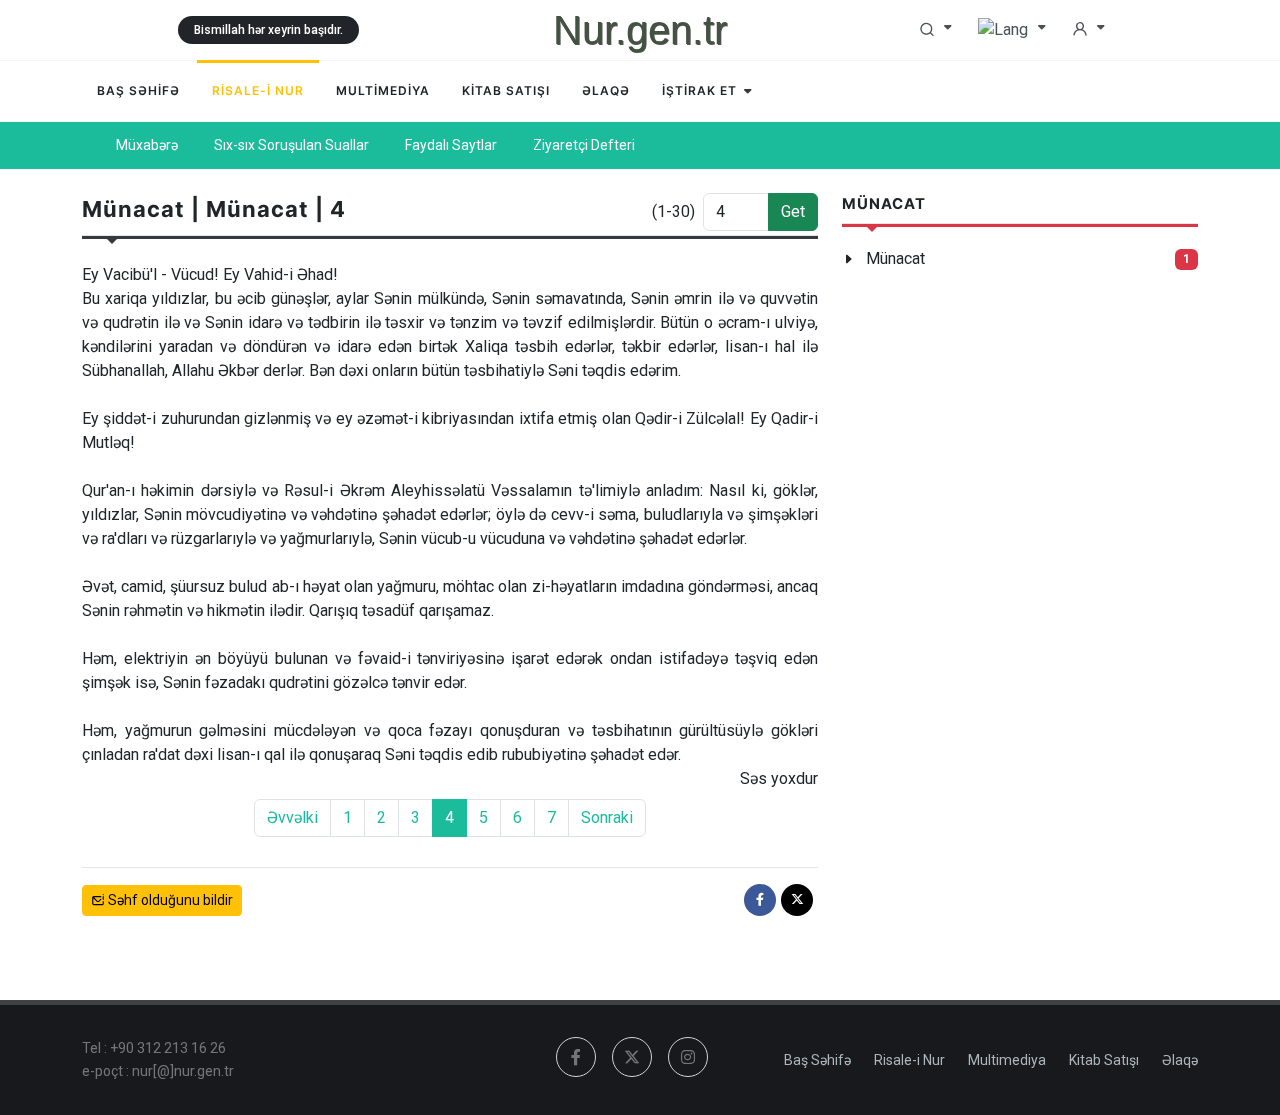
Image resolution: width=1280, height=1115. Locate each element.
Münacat (895, 258)
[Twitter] (797, 900)
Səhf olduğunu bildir (169, 900)
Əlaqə (1180, 1060)
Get (793, 211)
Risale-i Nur (909, 1060)
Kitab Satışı (1104, 1060)
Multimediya (1007, 1060)
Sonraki (607, 817)
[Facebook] (760, 900)
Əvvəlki (292, 817)
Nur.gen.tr (640, 30)
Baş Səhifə (817, 1060)
